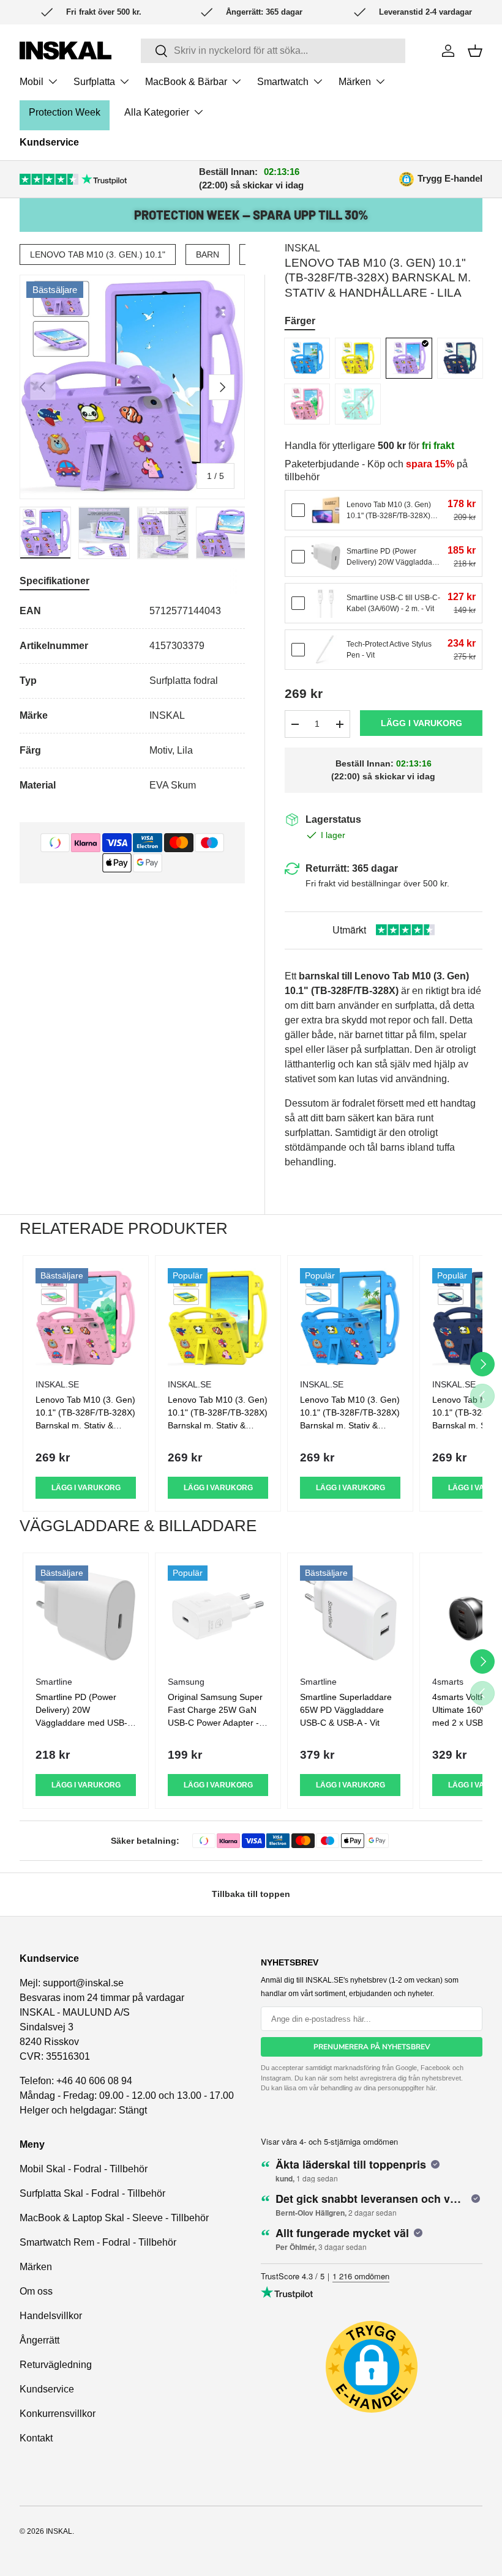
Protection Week (65, 112)
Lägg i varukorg (421, 723)
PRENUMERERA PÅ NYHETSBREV (372, 2047)
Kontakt (36, 2438)
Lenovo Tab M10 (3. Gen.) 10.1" (98, 254)
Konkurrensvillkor (58, 2414)
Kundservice (49, 142)
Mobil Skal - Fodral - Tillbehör (84, 2169)
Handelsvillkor (51, 2316)
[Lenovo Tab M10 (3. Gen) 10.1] (307, 358)
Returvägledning (56, 2365)
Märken (36, 2267)
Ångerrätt (39, 2340)
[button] (475, 51)
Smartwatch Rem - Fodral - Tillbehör (98, 2242)
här (431, 2088)
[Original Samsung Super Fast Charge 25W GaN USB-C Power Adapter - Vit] (218, 1616)
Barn (208, 254)
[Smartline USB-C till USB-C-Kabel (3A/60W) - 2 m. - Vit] (326, 603)
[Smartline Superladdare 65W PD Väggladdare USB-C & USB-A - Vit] (350, 1616)
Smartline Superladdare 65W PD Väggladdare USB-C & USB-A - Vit (346, 1710)
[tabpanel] (132, 698)
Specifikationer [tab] (54, 581)
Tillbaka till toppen (251, 1894)
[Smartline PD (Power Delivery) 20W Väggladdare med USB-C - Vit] (326, 557)
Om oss (36, 2291)
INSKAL (302, 248)
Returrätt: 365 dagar (352, 868)
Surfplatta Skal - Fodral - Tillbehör (92, 2193)
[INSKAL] (66, 50)
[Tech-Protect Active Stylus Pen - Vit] (326, 650)
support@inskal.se (83, 1983)
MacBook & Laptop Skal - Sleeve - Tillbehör (114, 2218)
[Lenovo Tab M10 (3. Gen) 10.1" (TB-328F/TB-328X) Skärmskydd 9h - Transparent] (326, 510)
